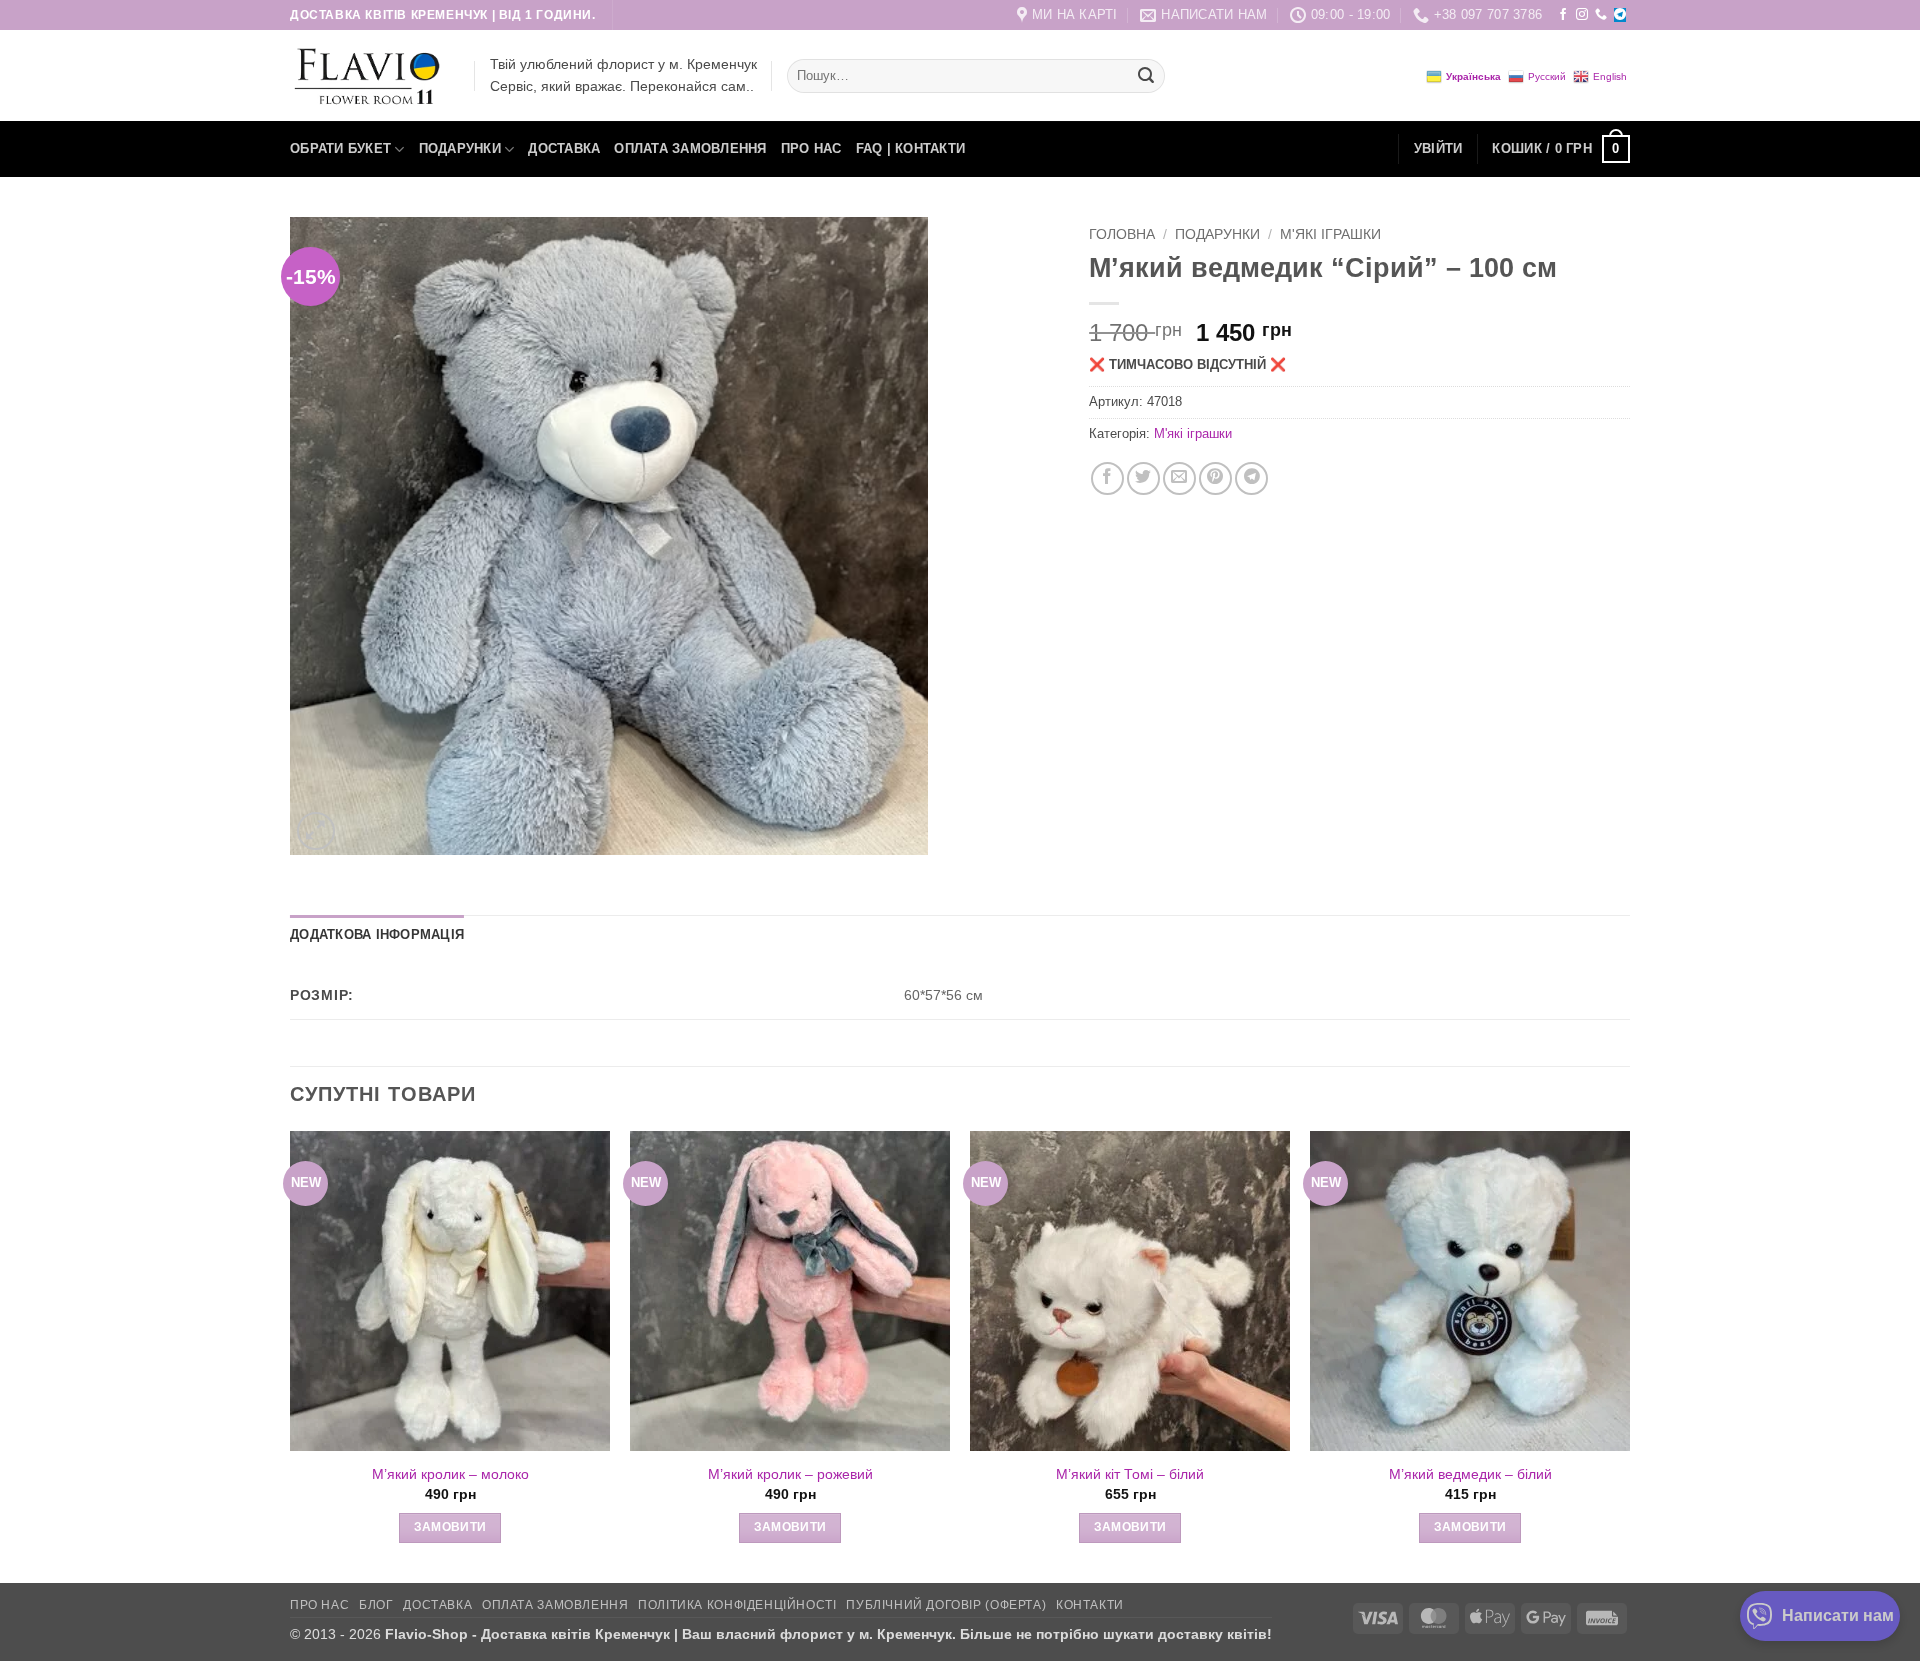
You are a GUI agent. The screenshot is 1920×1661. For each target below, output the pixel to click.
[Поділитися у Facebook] (1107, 478)
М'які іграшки (1330, 234)
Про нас (811, 148)
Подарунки (460, 148)
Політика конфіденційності (737, 1605)
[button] (1438, 149)
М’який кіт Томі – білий (1130, 1474)
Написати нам (1838, 1615)
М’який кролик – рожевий (790, 1474)
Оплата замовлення (690, 148)
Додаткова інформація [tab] (377, 934)
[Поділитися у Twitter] (1143, 478)
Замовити (450, 1527)
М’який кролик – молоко (450, 1474)
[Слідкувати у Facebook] (1563, 15)
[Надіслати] (1146, 76)
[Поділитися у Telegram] (1251, 478)
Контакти (1090, 1605)
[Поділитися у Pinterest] (1215, 478)
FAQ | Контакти (911, 148)
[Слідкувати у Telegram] (1620, 15)
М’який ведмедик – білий (1470, 1474)
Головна (1122, 234)
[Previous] (291, 1355)
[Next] (1629, 1355)
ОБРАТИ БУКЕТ (340, 148)
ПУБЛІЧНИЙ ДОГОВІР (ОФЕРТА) (946, 1605)
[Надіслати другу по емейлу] (1179, 478)
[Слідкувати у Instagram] (1582, 15)
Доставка (564, 148)
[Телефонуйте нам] (1601, 15)
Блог (376, 1605)
